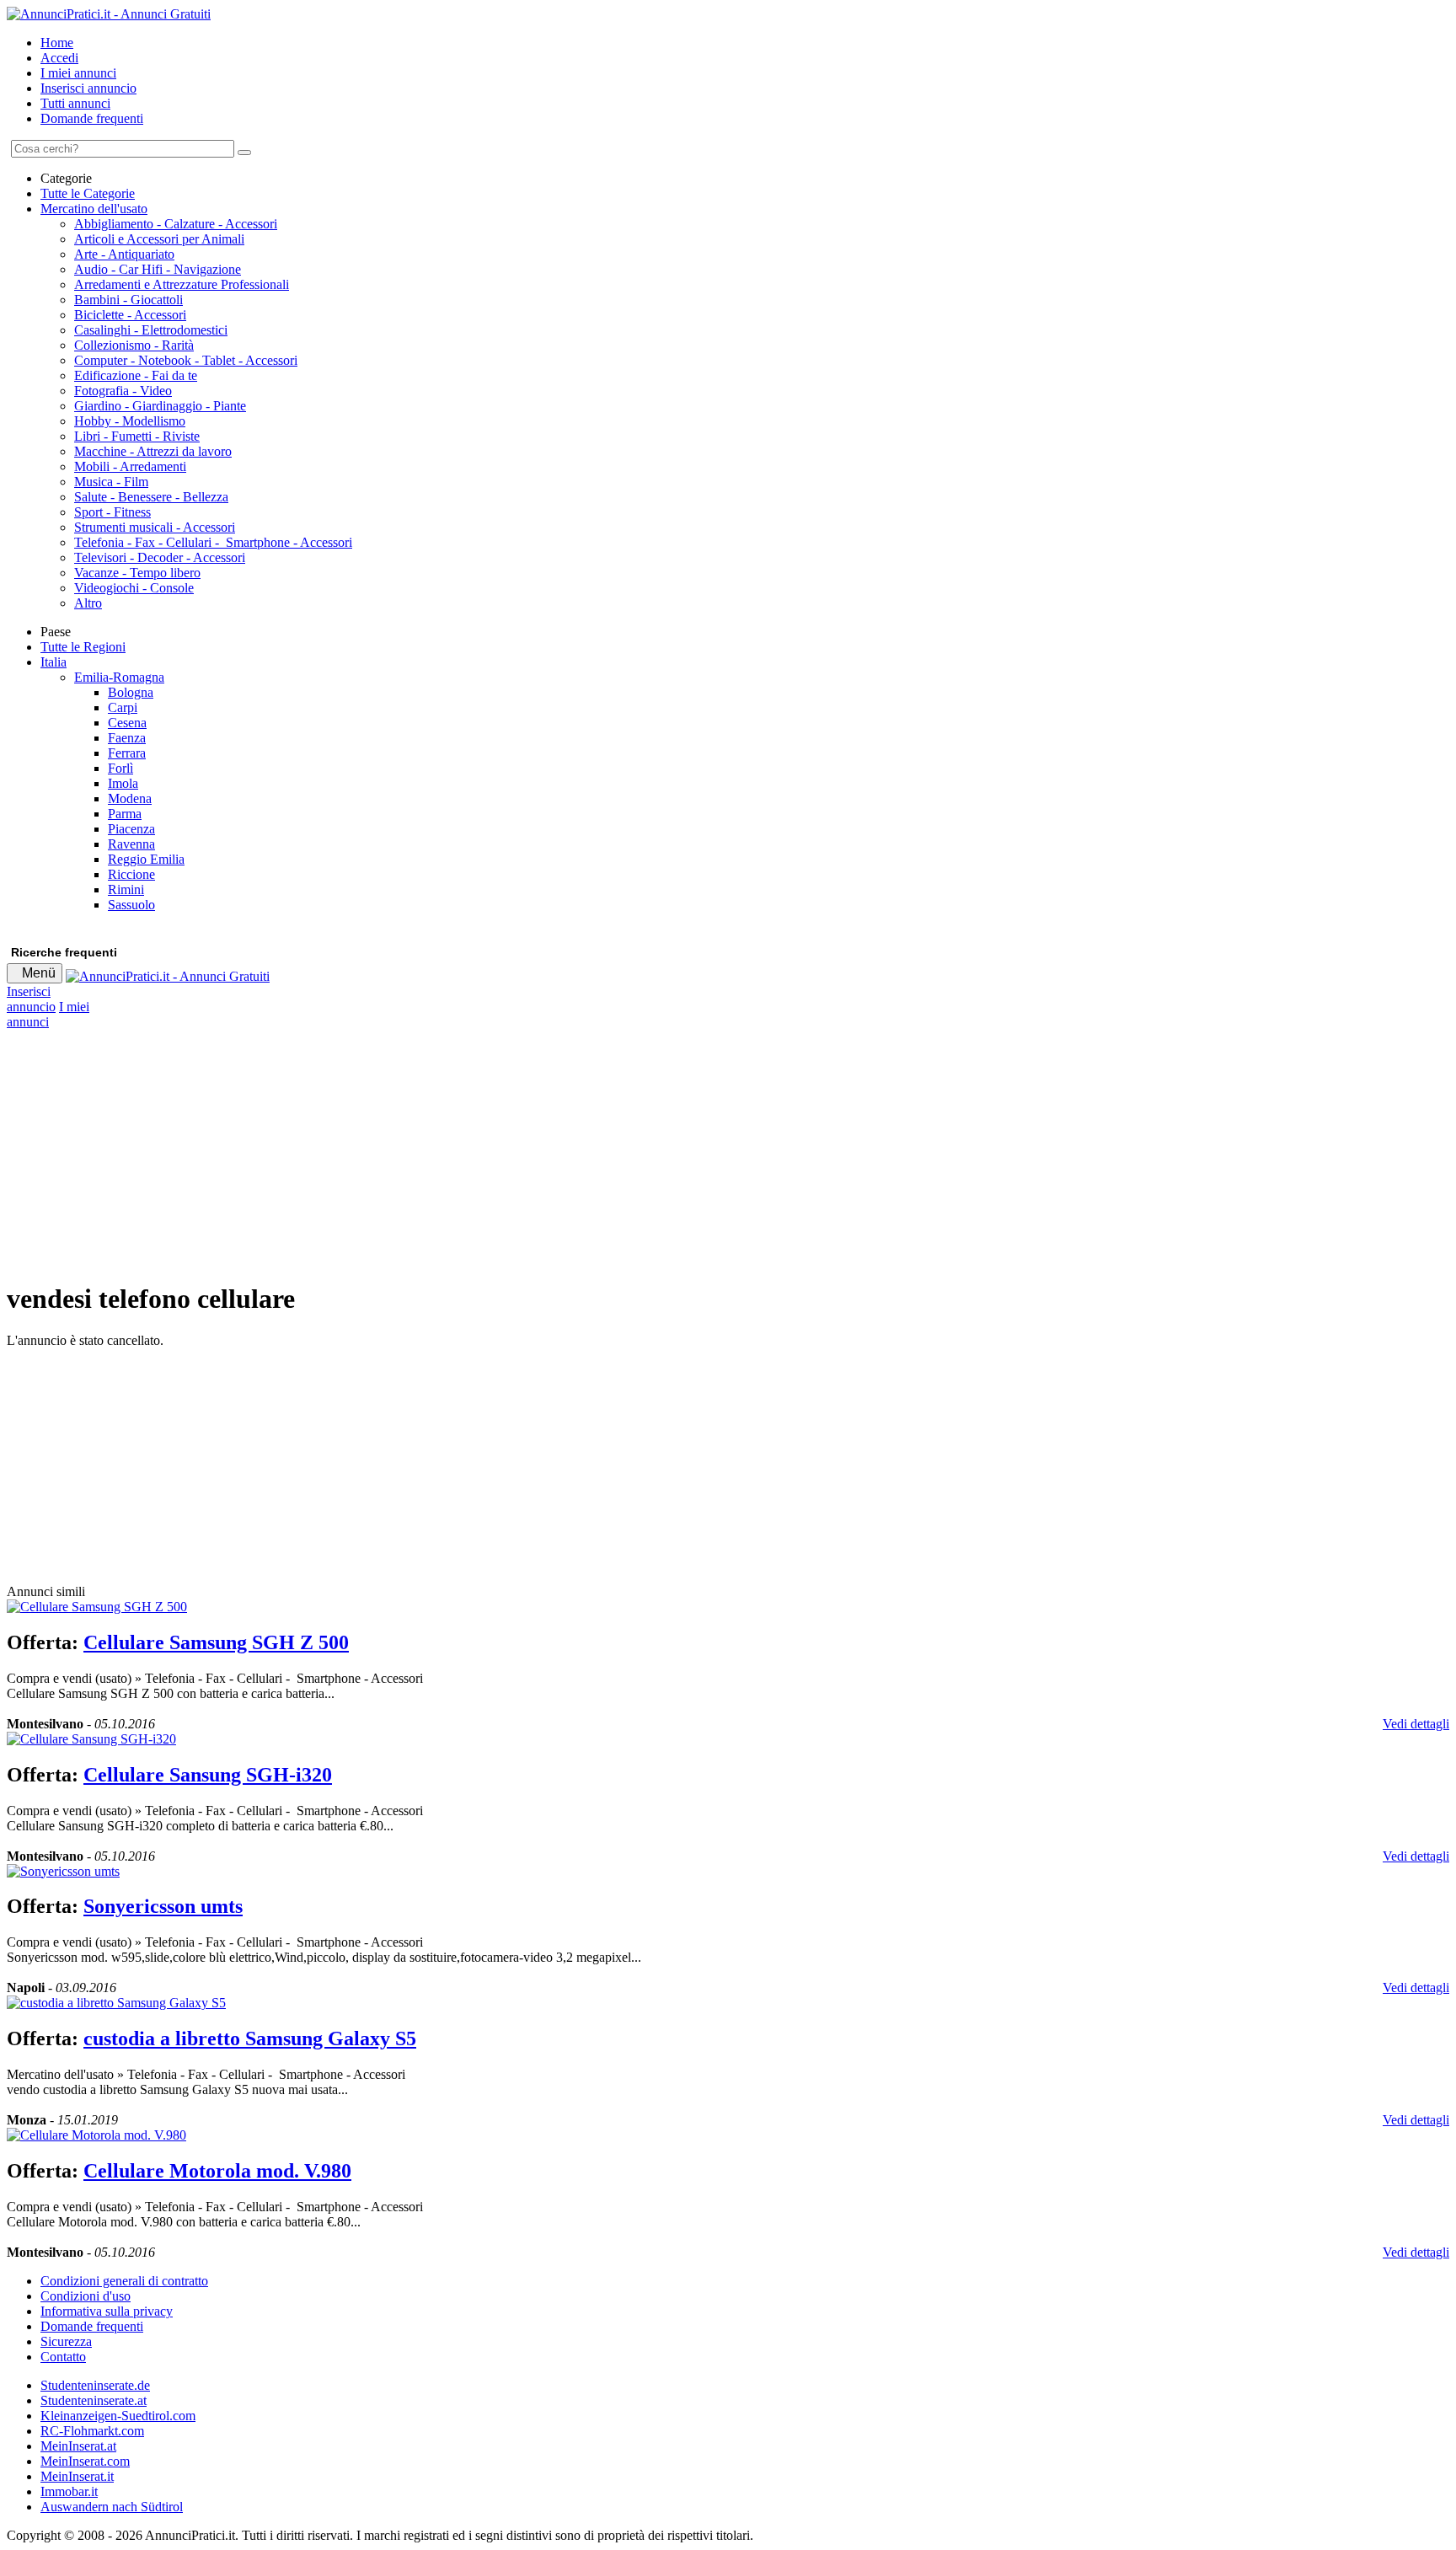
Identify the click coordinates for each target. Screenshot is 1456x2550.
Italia (54, 662)
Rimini (126, 889)
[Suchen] (244, 153)
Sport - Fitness (112, 512)
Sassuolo (131, 905)
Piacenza (131, 829)
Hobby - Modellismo (130, 421)
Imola (123, 783)
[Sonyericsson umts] (63, 1871)
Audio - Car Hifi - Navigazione (158, 269)
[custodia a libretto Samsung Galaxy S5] (116, 2003)
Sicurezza (66, 2341)
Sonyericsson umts (163, 1906)
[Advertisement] (512, 1148)
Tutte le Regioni (83, 647)
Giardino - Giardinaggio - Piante (160, 406)
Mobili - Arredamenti (130, 466)
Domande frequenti (92, 118)
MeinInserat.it (77, 2476)
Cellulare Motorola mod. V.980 (217, 2171)
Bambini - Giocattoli (128, 300)
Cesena (127, 723)
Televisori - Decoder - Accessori (160, 557)
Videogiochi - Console (134, 588)
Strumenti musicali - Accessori (155, 527)
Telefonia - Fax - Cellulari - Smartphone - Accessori (213, 542)
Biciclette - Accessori (130, 315)
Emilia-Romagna (119, 677)
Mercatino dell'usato (94, 209)
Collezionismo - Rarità (134, 345)
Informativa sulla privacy (107, 2311)
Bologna (131, 692)
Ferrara (127, 753)
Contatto (63, 2357)
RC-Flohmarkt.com (92, 2431)
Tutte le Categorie (88, 193)
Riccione (131, 874)
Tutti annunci (75, 103)
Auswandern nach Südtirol (112, 2507)
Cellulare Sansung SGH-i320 (208, 1775)
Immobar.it (69, 2491)
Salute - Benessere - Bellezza (151, 497)
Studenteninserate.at (94, 2400)
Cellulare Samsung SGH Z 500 (216, 1642)
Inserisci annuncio (88, 88)
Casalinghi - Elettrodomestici (151, 330)
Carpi (123, 707)
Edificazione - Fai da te (136, 375)
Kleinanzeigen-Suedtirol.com (118, 2416)
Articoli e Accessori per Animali (159, 239)
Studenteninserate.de (95, 2385)
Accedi (59, 58)
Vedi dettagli (1416, 1724)
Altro (88, 603)
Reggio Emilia (146, 859)
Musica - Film (111, 482)
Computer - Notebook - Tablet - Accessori (186, 360)
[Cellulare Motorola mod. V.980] (96, 2135)
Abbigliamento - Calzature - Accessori (176, 224)
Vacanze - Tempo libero (137, 573)
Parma (125, 814)
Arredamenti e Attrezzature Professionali (182, 284)
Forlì (120, 768)
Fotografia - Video (123, 391)
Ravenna (131, 844)
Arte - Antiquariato (124, 254)
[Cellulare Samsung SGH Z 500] (97, 1607)
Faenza (127, 738)
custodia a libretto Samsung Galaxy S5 (250, 2038)
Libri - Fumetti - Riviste (137, 436)
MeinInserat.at (78, 2446)
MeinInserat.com (85, 2461)
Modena (130, 798)
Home (57, 43)
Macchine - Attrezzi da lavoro (153, 451)
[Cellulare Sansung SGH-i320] (91, 1739)
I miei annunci (78, 73)
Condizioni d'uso (86, 2296)
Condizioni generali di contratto (124, 2281)
